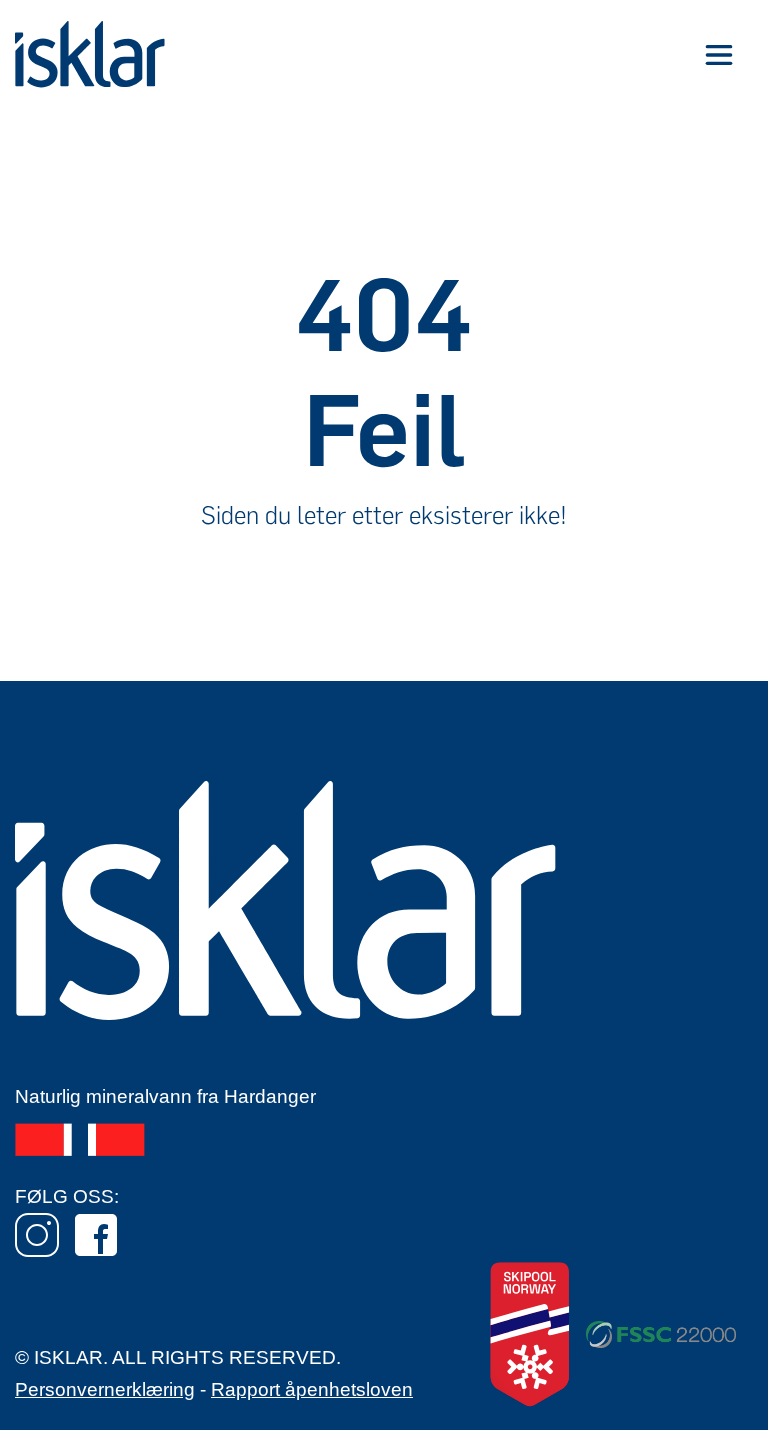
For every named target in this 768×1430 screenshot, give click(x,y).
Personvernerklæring (105, 1389)
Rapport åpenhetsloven (312, 1389)
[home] (90, 54)
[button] (718, 54)
